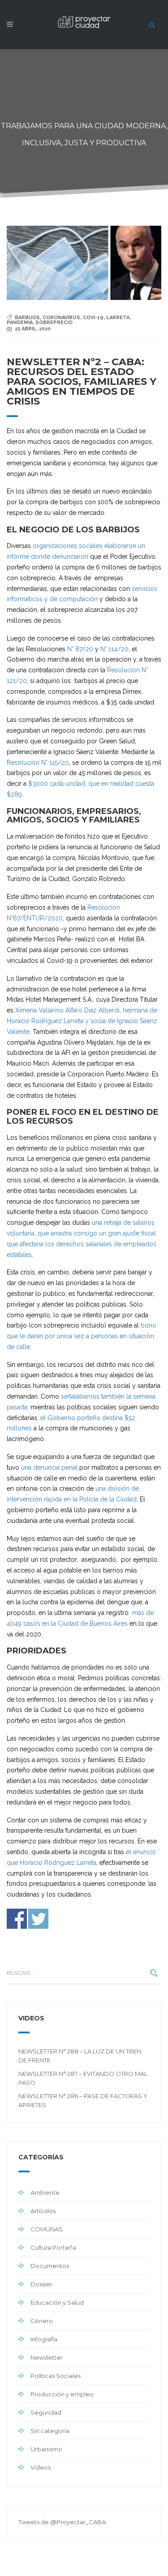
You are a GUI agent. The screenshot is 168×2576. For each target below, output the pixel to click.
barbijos (27, 318)
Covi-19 (93, 318)
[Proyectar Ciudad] (84, 27)
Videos (41, 2467)
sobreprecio (54, 323)
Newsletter (47, 2357)
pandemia (20, 323)
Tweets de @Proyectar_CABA (62, 2522)
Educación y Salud (57, 2302)
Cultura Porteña (53, 2247)
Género (42, 2321)
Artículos (43, 2211)
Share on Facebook (17, 1919)
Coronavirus (61, 318)
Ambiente (45, 2192)
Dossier (41, 2284)
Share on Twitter (38, 1919)
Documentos (50, 2266)
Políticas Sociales (56, 2376)
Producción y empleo (62, 2394)
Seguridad (46, 2412)
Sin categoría (50, 2431)
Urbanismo (46, 2449)
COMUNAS (47, 2229)
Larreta (118, 318)
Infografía (44, 2339)
